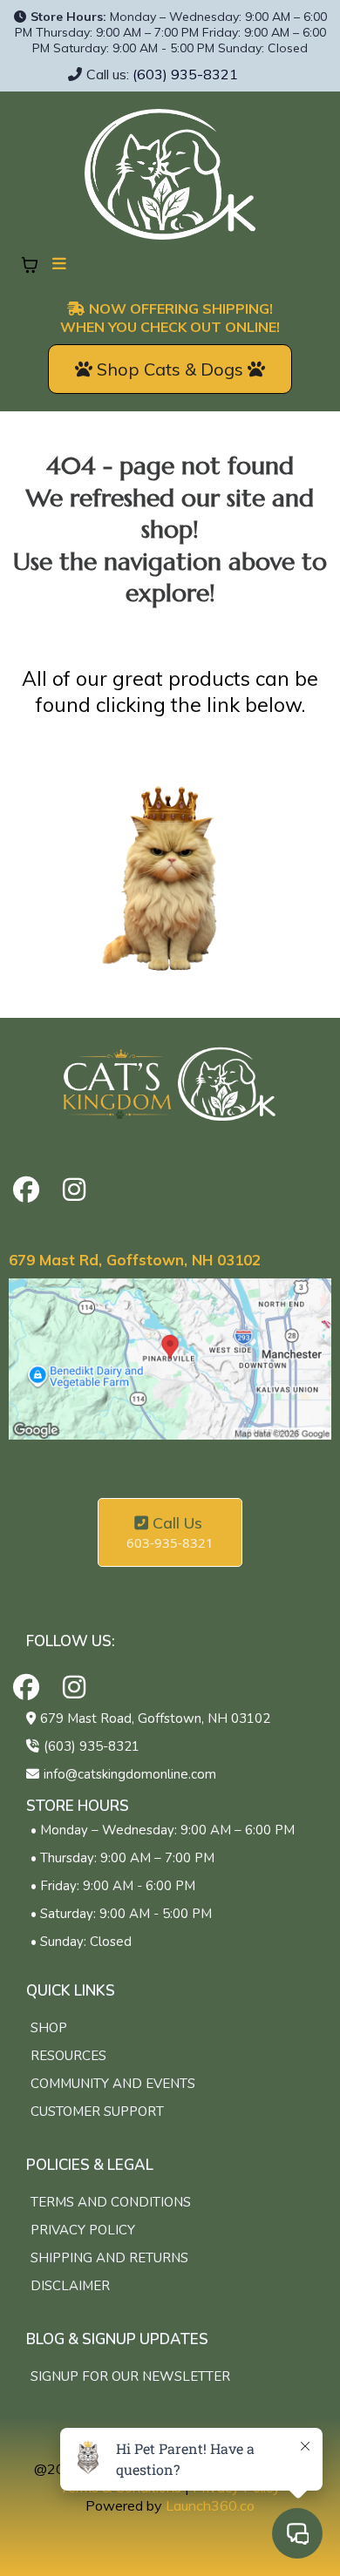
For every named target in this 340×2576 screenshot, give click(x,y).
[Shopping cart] (30, 265)
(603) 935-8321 (185, 74)
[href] (170, 1359)
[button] (57, 264)
